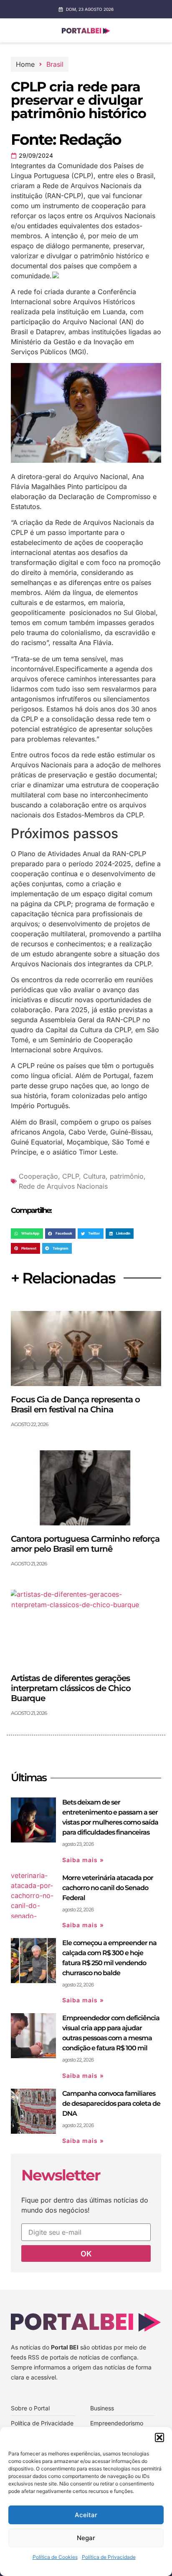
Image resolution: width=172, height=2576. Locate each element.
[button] (159, 2437)
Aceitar (86, 2515)
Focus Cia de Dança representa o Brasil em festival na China (75, 1404)
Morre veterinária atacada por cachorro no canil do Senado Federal (108, 1888)
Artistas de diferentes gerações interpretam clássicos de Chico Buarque (71, 1688)
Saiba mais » (83, 1860)
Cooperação (38, 1176)
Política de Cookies (55, 2557)
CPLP (71, 1176)
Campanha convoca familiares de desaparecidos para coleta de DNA (111, 2103)
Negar (86, 2538)
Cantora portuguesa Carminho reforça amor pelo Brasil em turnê (85, 1544)
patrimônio (127, 1176)
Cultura (94, 1176)
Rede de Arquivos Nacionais (63, 1186)
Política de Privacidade (109, 2557)
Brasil (55, 64)
